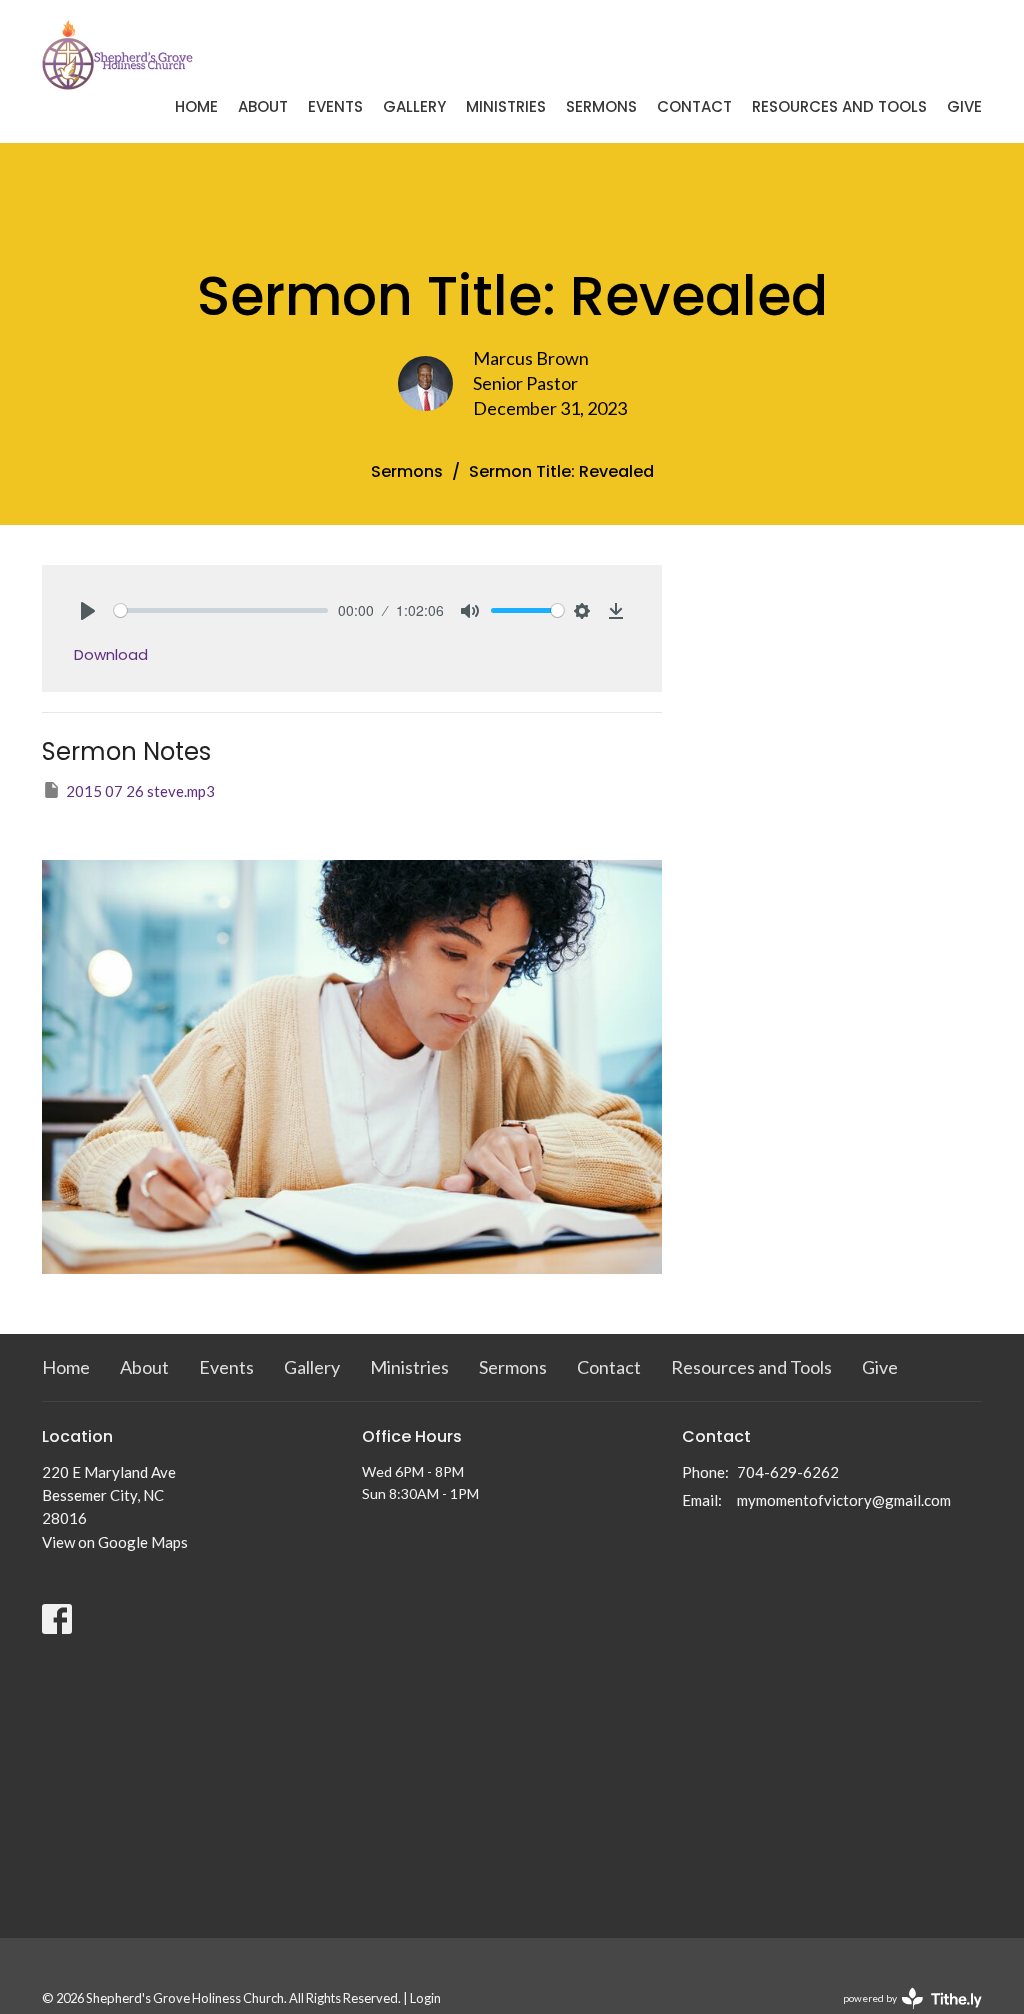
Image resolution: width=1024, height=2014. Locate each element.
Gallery (414, 106)
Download (111, 654)
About (263, 106)
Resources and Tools (839, 106)
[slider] (221, 610)
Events (335, 106)
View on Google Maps (115, 1542)
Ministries (506, 106)
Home (196, 106)
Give (964, 106)
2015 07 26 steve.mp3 (140, 791)
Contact (694, 106)
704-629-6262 (788, 1472)
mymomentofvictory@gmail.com (844, 1500)
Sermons (601, 106)
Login (425, 1998)
